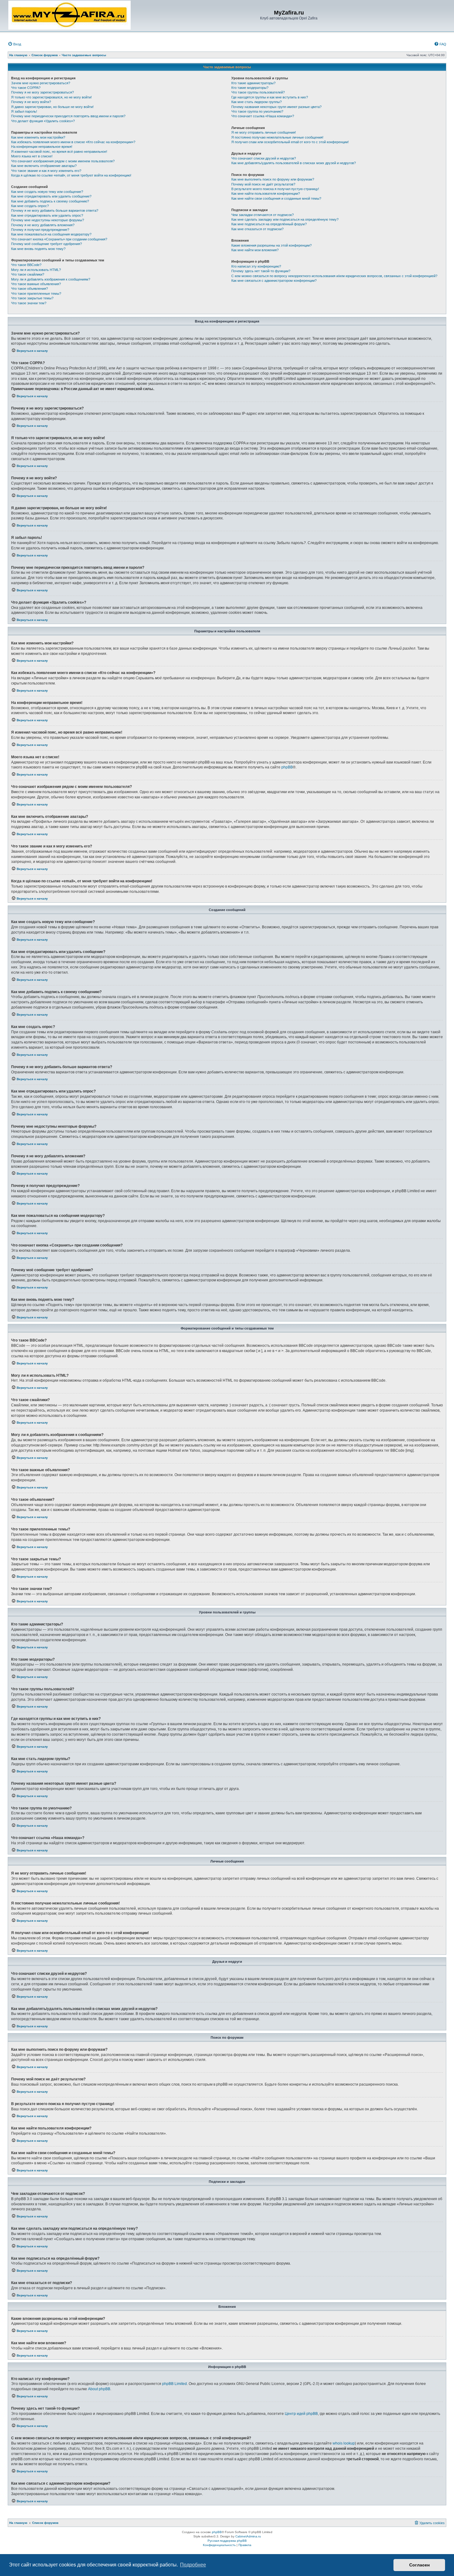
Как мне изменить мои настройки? (38, 137)
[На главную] (69, 15)
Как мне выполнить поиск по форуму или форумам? (273, 179)
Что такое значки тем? (29, 303)
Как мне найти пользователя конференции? (266, 194)
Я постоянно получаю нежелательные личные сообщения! (277, 137)
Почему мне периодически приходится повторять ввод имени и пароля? (68, 116)
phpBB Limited (174, 2384)
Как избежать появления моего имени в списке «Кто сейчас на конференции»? (73, 142)
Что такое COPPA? (26, 88)
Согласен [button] (419, 2565)
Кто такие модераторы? (250, 88)
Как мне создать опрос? (30, 206)
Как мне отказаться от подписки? (257, 229)
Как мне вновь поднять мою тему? (38, 249)
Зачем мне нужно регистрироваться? (41, 83)
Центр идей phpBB (301, 2414)
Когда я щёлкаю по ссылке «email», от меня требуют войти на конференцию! (71, 175)
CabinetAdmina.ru (248, 2536)
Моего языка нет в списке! (32, 156)
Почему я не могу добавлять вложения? (43, 225)
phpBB (287, 767)
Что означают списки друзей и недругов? (264, 158)
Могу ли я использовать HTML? (36, 270)
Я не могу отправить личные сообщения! (264, 132)
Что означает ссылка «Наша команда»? (263, 116)
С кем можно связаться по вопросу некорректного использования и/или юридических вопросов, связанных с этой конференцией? (334, 276)
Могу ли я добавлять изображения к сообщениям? (51, 279)
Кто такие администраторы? (253, 83)
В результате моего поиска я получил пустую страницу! (275, 189)
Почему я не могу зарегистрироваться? (42, 92)
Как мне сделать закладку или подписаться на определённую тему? (285, 219)
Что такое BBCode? (26, 265)
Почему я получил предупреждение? (40, 230)
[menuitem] (14, 44)
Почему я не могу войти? (31, 102)
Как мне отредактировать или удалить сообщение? (51, 196)
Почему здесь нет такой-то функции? (261, 271)
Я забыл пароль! (24, 111)
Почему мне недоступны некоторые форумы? (48, 220)
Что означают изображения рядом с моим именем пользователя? (63, 161)
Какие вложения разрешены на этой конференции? (271, 245)
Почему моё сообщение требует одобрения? (46, 244)
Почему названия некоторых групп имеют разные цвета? (276, 107)
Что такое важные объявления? (36, 284)
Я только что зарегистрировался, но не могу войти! (51, 97)
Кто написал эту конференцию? (256, 266)
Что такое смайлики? (28, 274)
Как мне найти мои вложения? (255, 250)
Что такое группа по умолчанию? (257, 111)
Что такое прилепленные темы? (36, 293)
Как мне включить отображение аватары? (44, 166)
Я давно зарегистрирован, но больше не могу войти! (52, 107)
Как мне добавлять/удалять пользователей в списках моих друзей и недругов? (294, 163)
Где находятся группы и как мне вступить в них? (270, 97)
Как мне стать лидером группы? (256, 102)
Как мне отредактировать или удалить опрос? (47, 215)
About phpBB (99, 2389)
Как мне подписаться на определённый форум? (269, 224)
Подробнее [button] (193, 2565)
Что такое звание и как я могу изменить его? (46, 171)
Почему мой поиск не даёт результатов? (263, 184)
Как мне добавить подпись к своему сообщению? (50, 201)
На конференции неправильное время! (42, 147)
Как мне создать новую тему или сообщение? (47, 192)
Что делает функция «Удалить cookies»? (43, 121)
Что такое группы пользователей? (258, 92)
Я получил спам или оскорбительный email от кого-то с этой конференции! (290, 142)
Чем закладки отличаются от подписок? (263, 215)
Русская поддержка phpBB (227, 2541)
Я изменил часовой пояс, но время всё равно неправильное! (59, 152)
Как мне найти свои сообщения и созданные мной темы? (276, 198)
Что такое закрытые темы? (32, 298)
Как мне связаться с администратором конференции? (274, 281)
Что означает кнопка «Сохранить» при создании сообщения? (59, 239)
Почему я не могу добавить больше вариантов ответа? (55, 210)
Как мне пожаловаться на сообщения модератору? (51, 234)
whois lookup (344, 2443)
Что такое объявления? (29, 289)
